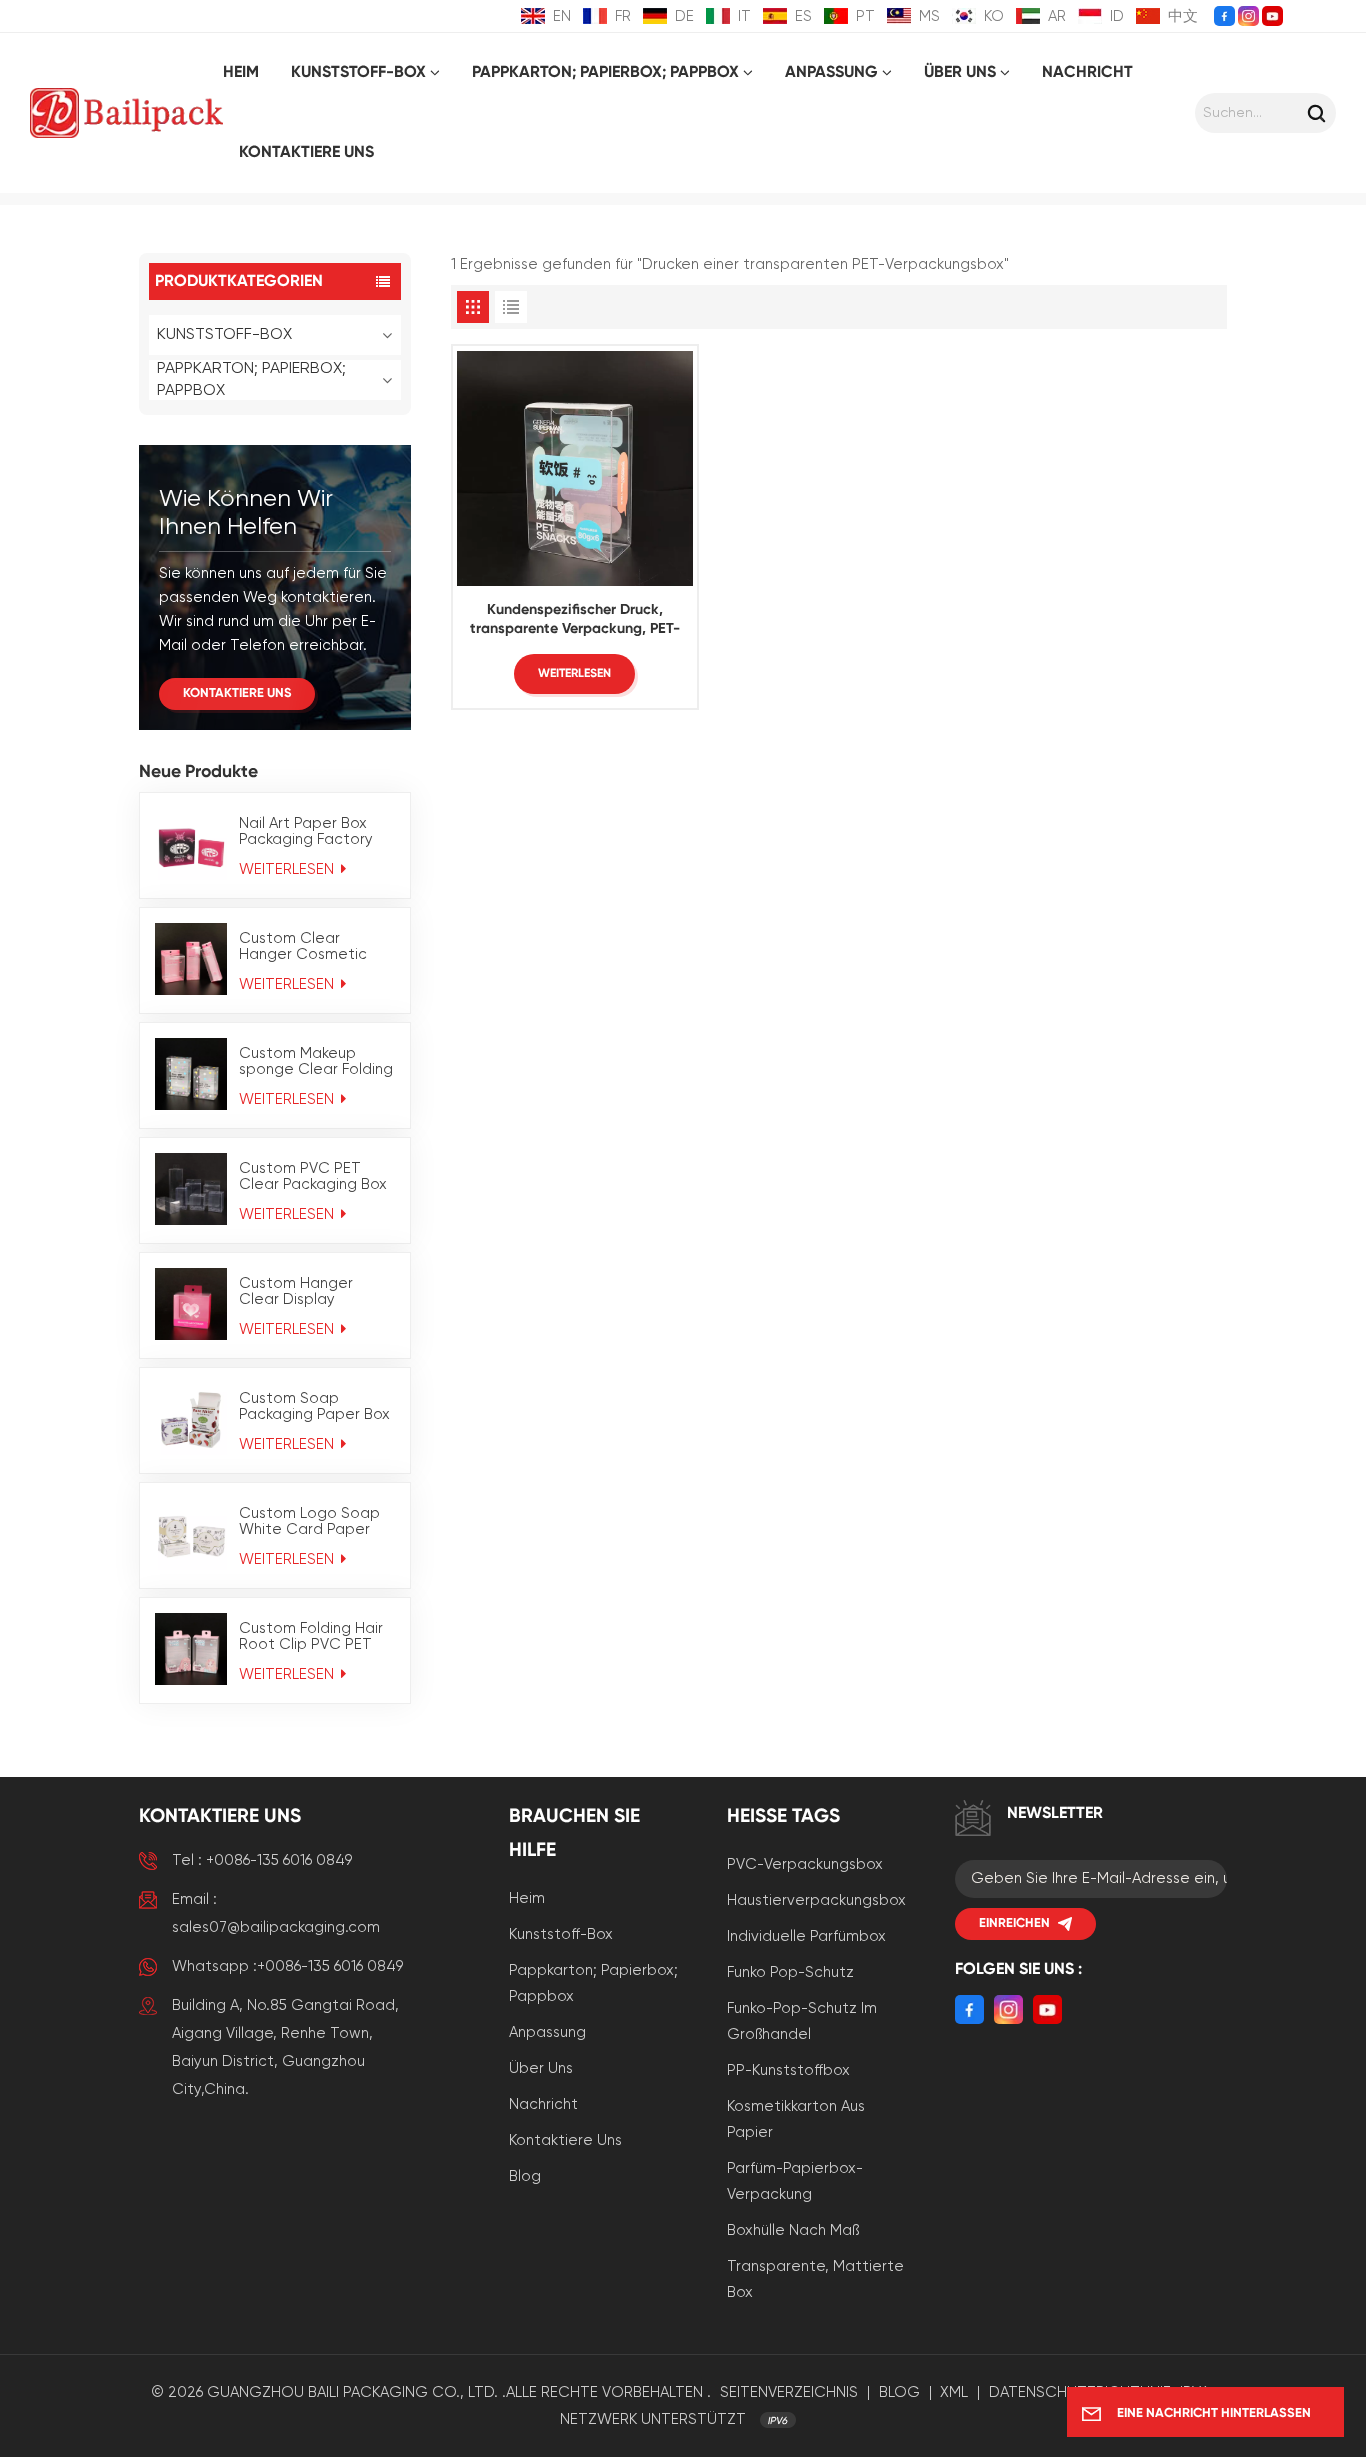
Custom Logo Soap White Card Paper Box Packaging (309, 1522)
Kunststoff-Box (561, 1934)
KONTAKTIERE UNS (237, 693)
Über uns (960, 73)
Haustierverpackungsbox (816, 1900)
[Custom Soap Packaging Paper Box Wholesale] (191, 1419)
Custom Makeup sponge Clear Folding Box (316, 1062)
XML (954, 2392)
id (1117, 16)
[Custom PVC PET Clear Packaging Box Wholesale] (191, 1189)
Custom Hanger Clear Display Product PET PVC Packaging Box (300, 1292)
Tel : (262, 1860)
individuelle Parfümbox (806, 1936)
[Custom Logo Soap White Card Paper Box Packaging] (191, 1534)
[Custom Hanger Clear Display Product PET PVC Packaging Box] (191, 1304)
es (803, 16)
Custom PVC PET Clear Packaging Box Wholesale (313, 1177)
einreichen (1014, 1923)
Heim (241, 73)
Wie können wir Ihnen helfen (246, 513)
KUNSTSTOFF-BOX (358, 73)
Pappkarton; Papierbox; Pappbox (593, 1983)
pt (865, 16)
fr (623, 16)
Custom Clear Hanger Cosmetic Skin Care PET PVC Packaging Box (305, 947)
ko (994, 16)
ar (1057, 16)
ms (929, 16)
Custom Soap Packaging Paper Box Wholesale (314, 1407)
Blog (525, 2176)
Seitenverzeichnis (789, 2392)
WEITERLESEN (288, 869)
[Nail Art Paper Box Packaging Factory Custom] (191, 844)
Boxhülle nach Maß (793, 2230)
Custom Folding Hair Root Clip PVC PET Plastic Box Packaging (317, 1637)
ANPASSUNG (831, 73)
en (562, 16)
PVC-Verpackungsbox (805, 1864)
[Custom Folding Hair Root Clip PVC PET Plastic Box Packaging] (191, 1649)
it (744, 16)
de (684, 16)
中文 (1183, 16)
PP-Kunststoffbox (788, 2070)
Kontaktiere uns (306, 153)
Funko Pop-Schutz (790, 1972)
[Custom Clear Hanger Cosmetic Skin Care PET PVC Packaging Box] (191, 959)
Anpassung (547, 2032)
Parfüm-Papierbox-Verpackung (795, 2181)
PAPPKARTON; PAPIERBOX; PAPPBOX (605, 73)
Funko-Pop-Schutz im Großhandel (802, 2021)
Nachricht (1087, 73)
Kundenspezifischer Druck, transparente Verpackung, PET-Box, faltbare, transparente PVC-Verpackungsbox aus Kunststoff (574, 621)
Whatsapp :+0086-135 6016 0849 (287, 1966)
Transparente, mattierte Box (815, 2279)
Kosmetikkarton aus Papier (796, 2119)
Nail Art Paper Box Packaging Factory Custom (306, 832)
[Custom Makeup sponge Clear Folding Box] (191, 1074)
